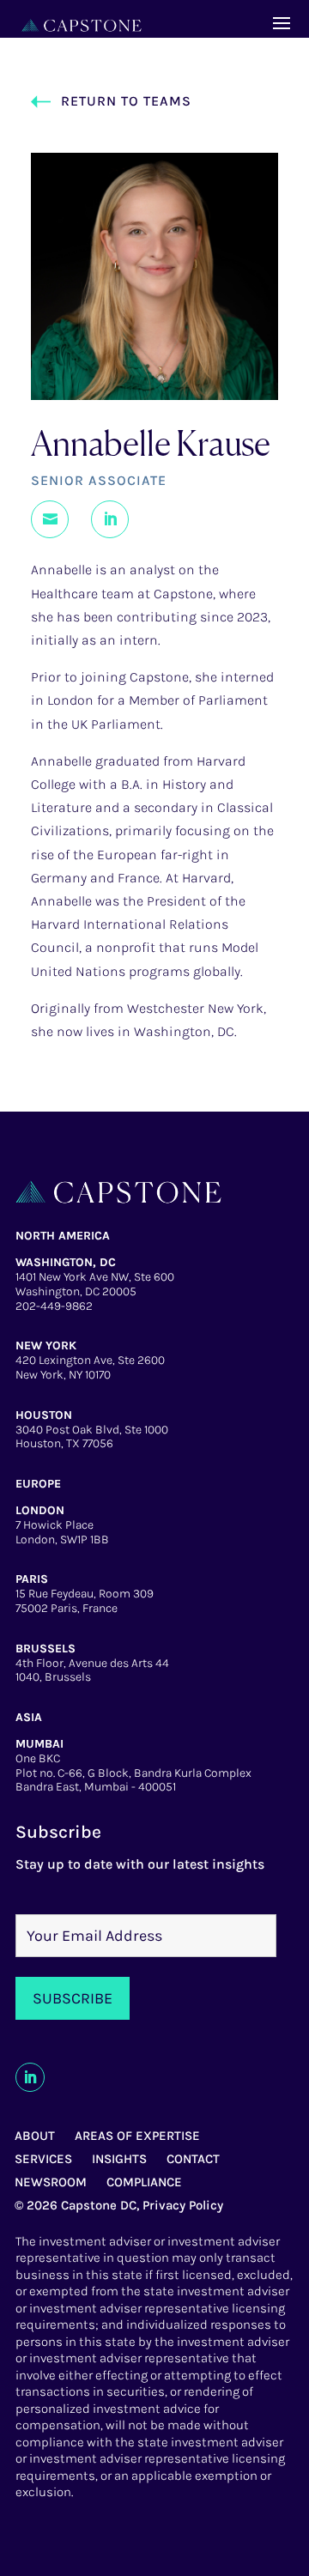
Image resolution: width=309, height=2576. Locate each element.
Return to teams (126, 101)
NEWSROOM (51, 2182)
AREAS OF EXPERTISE (137, 2136)
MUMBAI (39, 1744)
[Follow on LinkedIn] (30, 2077)
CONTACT (193, 2159)
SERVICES (43, 2159)
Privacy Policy (183, 2205)
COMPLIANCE (144, 2182)
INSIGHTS (119, 2159)
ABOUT (35, 2136)
